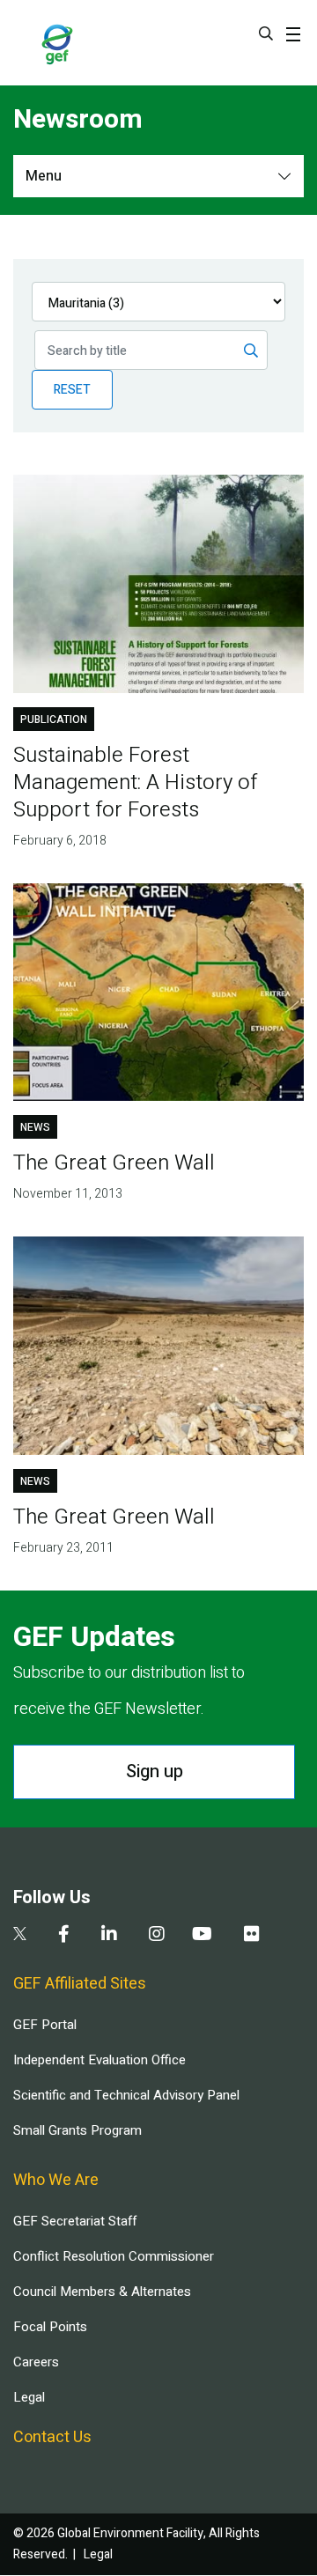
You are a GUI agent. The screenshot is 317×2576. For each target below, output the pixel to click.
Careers (36, 2362)
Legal (29, 2397)
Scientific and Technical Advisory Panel (126, 2095)
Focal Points (50, 2327)
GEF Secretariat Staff (75, 2221)
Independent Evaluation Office (100, 2060)
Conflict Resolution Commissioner (114, 2256)
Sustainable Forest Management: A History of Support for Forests (135, 782)
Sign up (155, 1771)
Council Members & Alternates (102, 2292)
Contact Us (52, 2437)
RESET (72, 390)
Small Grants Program (77, 2130)
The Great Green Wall (114, 1163)
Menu (44, 176)
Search (266, 33)
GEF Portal (45, 2025)
